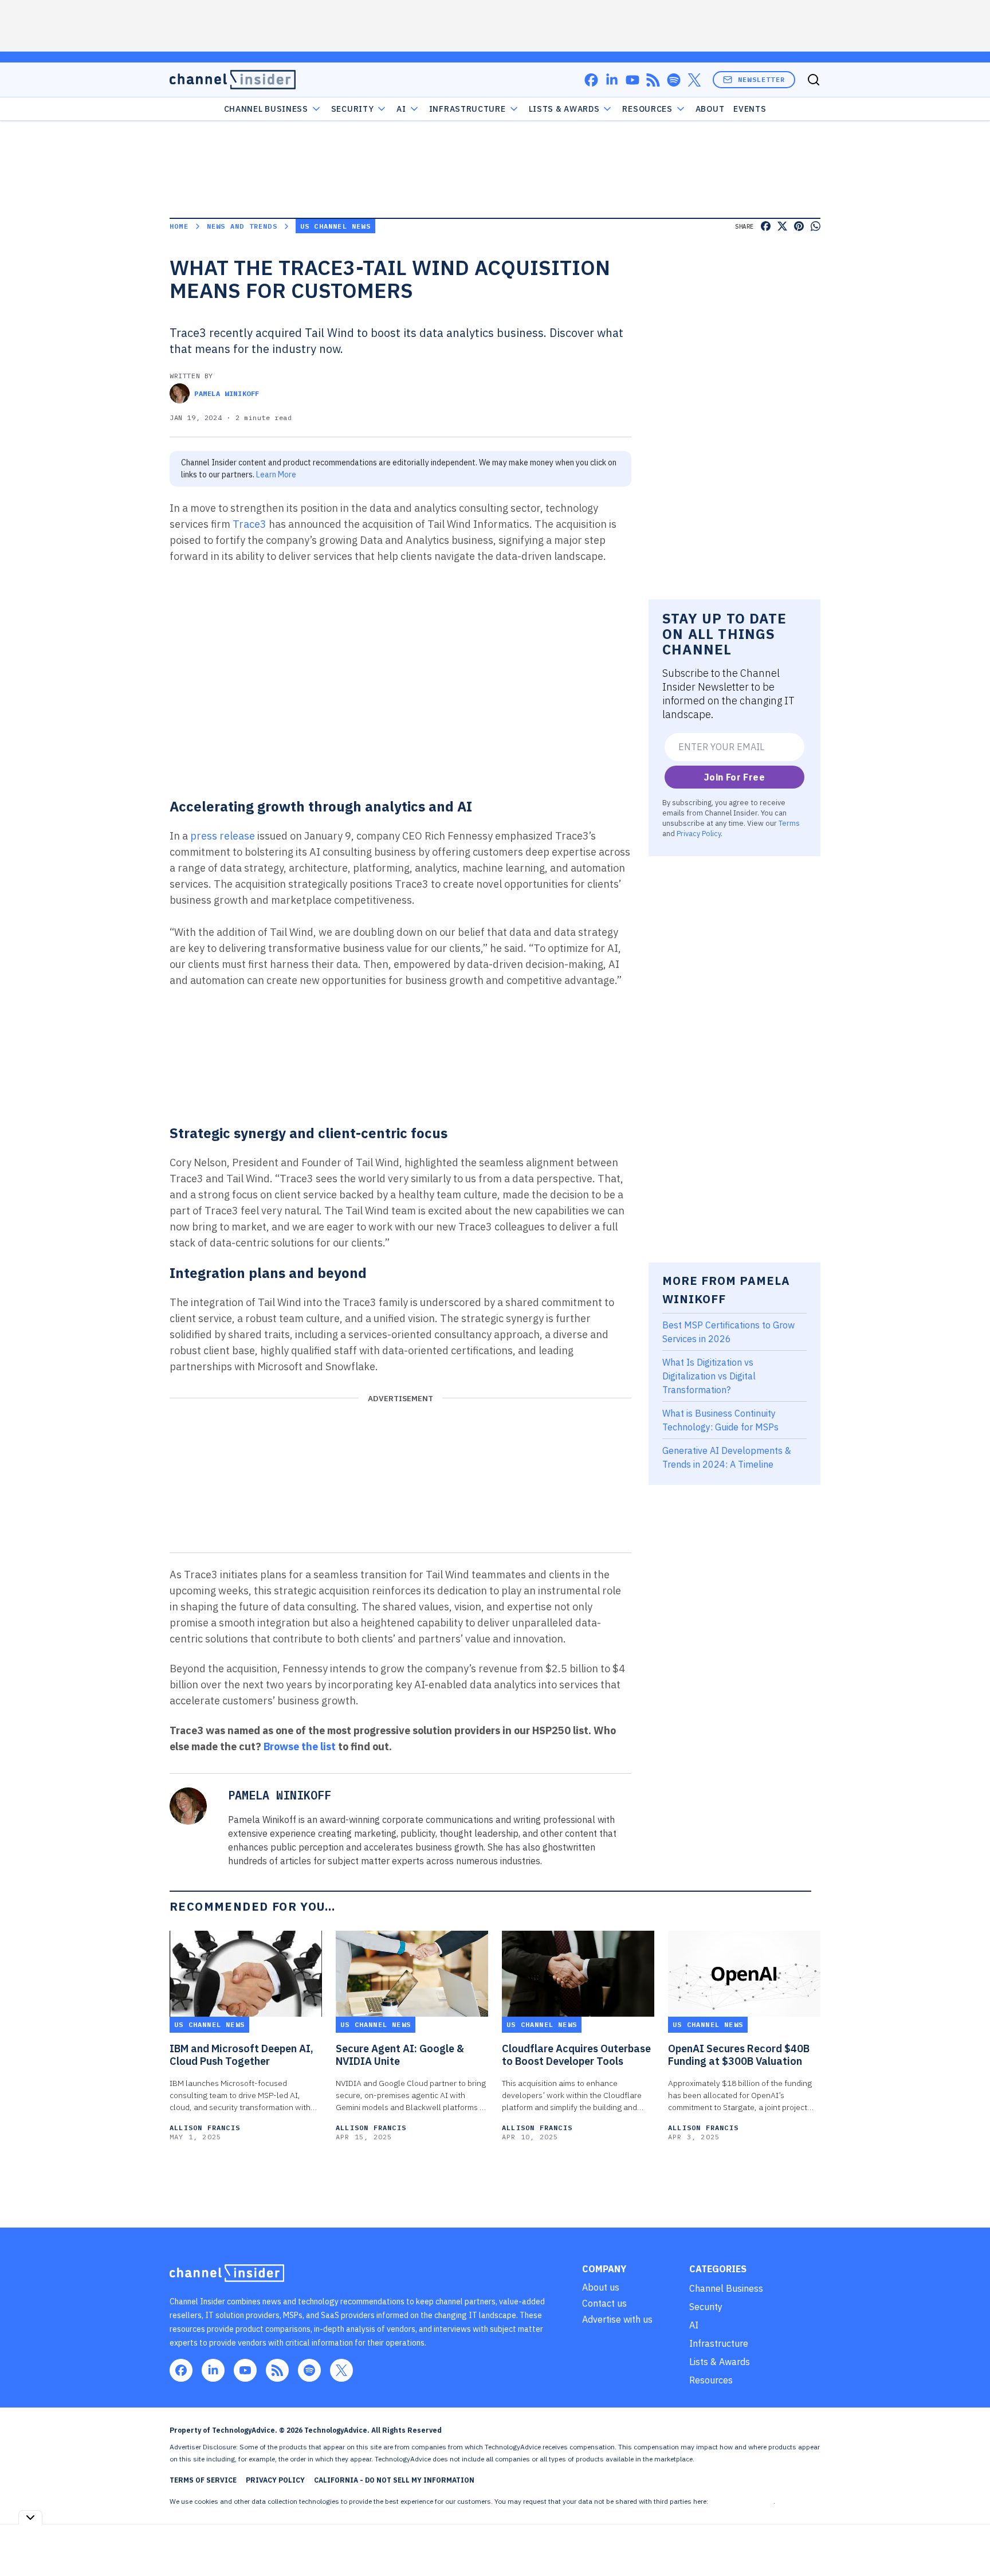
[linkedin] (612, 80)
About (710, 109)
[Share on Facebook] (766, 226)
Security (353, 109)
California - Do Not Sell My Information (394, 2480)
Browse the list (300, 1746)
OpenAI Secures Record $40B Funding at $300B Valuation (739, 2055)
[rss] (653, 80)
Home (179, 226)
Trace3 (250, 524)
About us (601, 2287)
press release (223, 836)
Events (750, 109)
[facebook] (591, 80)
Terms (789, 823)
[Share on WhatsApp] (816, 226)
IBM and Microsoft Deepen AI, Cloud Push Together (241, 2055)
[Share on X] (782, 226)
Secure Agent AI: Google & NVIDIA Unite (400, 2055)
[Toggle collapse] (30, 2517)
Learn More (276, 475)
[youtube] (632, 80)
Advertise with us (617, 2319)
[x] (694, 80)
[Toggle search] (814, 80)
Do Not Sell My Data (742, 2501)
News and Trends (242, 226)
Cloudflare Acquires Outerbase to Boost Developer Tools (576, 2055)
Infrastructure (467, 109)
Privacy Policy (699, 833)
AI (401, 109)
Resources (711, 2380)
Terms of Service (203, 2480)
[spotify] (674, 80)
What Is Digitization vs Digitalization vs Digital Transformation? (709, 1376)
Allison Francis (205, 2128)
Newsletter (761, 79)
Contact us (604, 2303)
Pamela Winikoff (227, 393)
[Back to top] (967, 2541)
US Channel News (335, 226)
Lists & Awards (720, 2362)
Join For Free (734, 777)
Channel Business (266, 109)
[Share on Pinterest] (799, 226)
